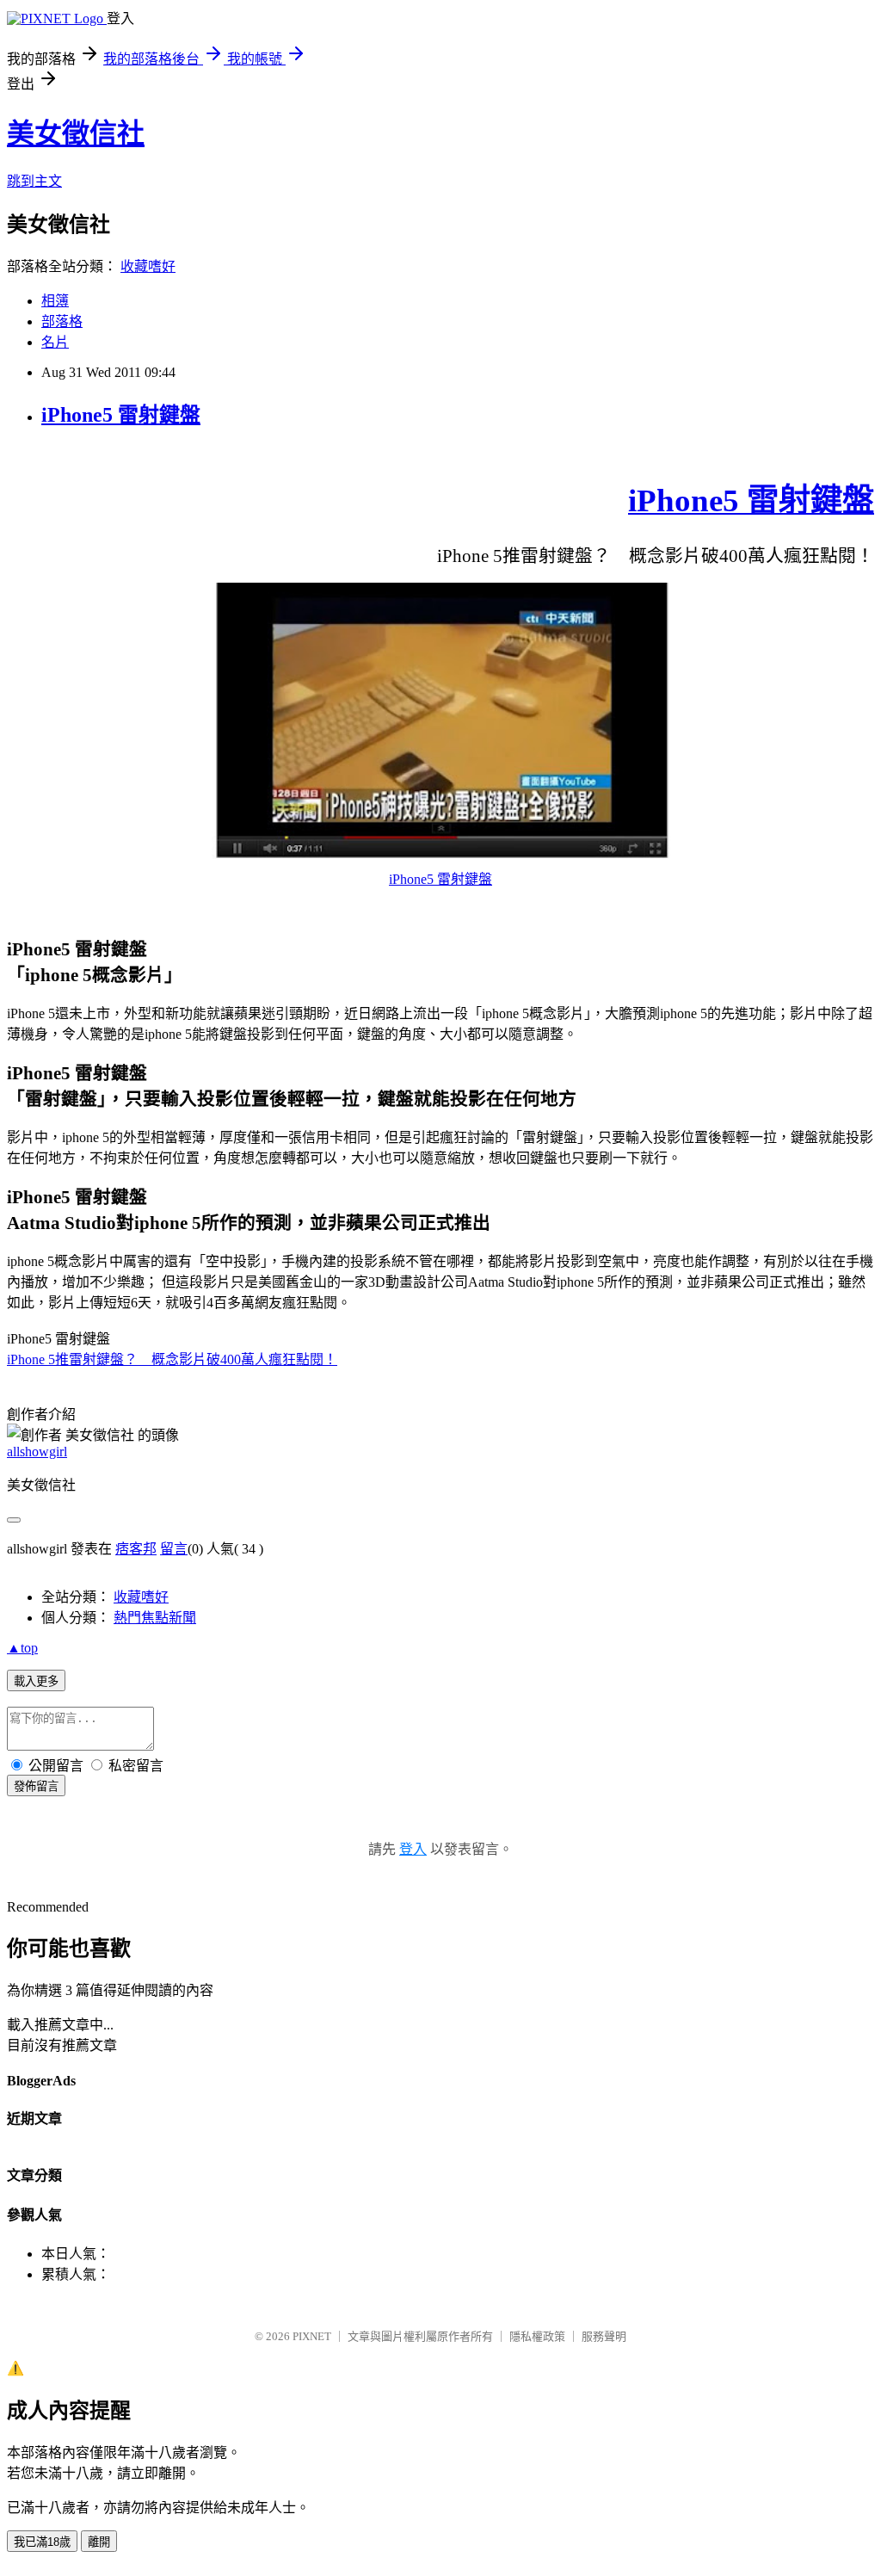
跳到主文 (34, 181)
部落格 (62, 321)
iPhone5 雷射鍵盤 (121, 415)
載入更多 (36, 1681)
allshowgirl (37, 1452)
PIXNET (312, 2336)
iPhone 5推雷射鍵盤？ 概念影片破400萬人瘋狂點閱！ (172, 1359)
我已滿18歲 (42, 2542)
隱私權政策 (537, 2336)
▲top (22, 1648)
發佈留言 (36, 1786)
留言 (174, 1549)
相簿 (55, 301)
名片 (55, 342)
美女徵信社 (76, 133)
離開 (99, 2542)
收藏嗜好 (148, 266)
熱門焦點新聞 (155, 1618)
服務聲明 (604, 2336)
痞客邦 (136, 1549)
